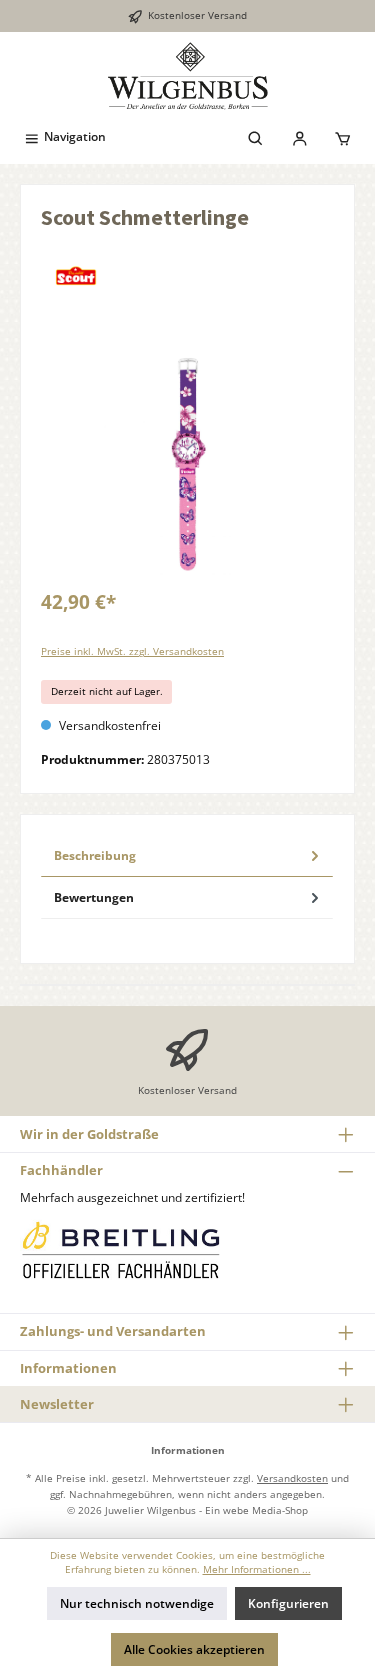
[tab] (187, 856)
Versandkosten (292, 1478)
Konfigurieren (288, 1603)
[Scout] (187, 276)
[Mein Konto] (300, 136)
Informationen (68, 1368)
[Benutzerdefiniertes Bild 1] (120, 1249)
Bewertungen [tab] (94, 897)
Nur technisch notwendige (137, 1603)
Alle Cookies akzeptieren (194, 1649)
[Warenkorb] (343, 136)
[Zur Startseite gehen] (187, 76)
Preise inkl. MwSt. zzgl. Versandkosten (132, 651)
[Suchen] (256, 136)
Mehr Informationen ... (257, 1569)
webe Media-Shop (265, 1510)
